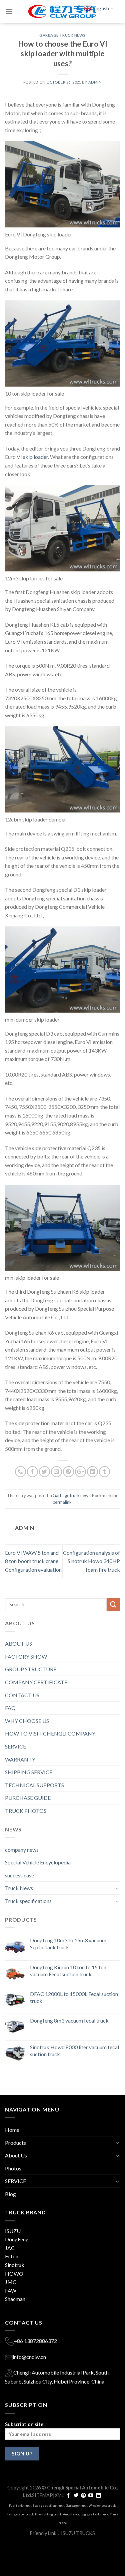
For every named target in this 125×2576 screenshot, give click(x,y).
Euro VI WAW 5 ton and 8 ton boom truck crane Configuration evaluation (33, 1561)
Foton (12, 2256)
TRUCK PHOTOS (26, 1811)
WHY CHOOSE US (27, 1721)
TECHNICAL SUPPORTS (34, 1785)
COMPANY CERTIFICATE (36, 1682)
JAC (10, 2248)
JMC (11, 2282)
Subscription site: (25, 2424)
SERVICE (15, 1746)
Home (12, 2130)
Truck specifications (28, 1901)
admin (95, 82)
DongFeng (17, 2239)
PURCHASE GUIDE (28, 1798)
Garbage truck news (62, 35)
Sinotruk (15, 2265)
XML (59, 2495)
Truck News (19, 1888)
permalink (62, 1502)
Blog (10, 2194)
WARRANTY (20, 1759)
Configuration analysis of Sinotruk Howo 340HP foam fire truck (91, 1561)
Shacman (15, 2299)
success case (19, 1875)
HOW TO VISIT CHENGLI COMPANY (50, 1733)
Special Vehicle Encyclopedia (38, 1862)
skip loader (35, 457)
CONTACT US (22, 1695)
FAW (11, 2290)
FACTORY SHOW (26, 1656)
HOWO (14, 2273)
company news (22, 1850)
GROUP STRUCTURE (31, 1669)
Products (15, 2143)
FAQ (10, 1708)
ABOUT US (18, 1643)
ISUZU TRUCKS (78, 2533)
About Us (16, 2155)
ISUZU (13, 2231)
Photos (13, 2168)
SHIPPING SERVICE (29, 1772)
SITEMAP (42, 2495)
